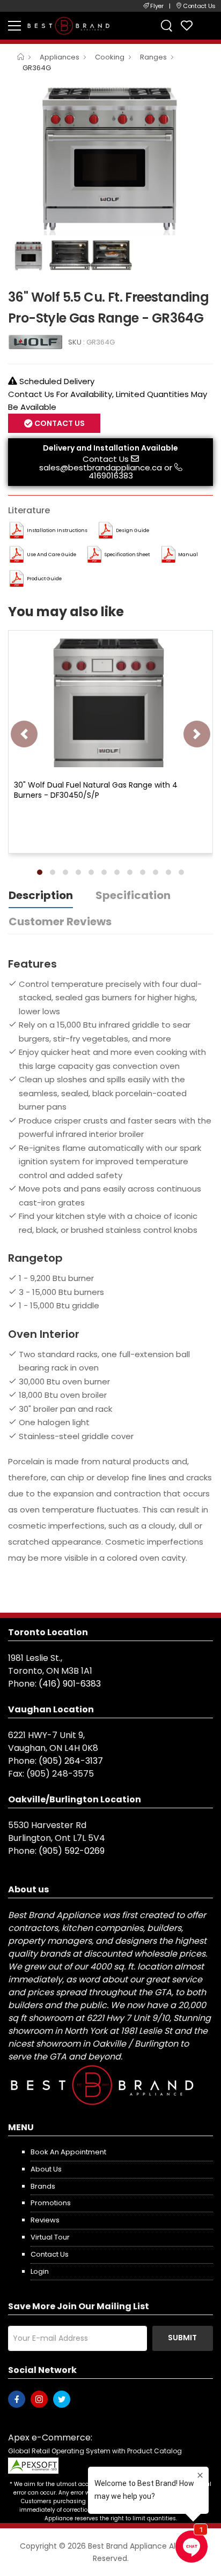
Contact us (50, 2254)
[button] (40, 872)
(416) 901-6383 (70, 1684)
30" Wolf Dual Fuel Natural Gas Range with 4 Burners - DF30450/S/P (96, 790)
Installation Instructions (57, 530)
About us (46, 2169)
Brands (43, 2186)
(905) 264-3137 (71, 1761)
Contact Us (106, 459)
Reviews (45, 2220)
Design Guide (132, 530)
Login (40, 2271)
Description (41, 895)
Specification (133, 895)
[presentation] (24, 734)
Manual (188, 555)
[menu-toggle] (14, 26)
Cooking (110, 57)
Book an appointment (68, 2152)
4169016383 (111, 475)
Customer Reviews (60, 922)
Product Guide (44, 579)
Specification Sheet (127, 555)
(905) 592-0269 (72, 1851)
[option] (110, 158)
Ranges (153, 57)
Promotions (51, 2203)
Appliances (60, 57)
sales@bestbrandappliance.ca (101, 467)
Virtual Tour (50, 2237)
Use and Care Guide (51, 555)
